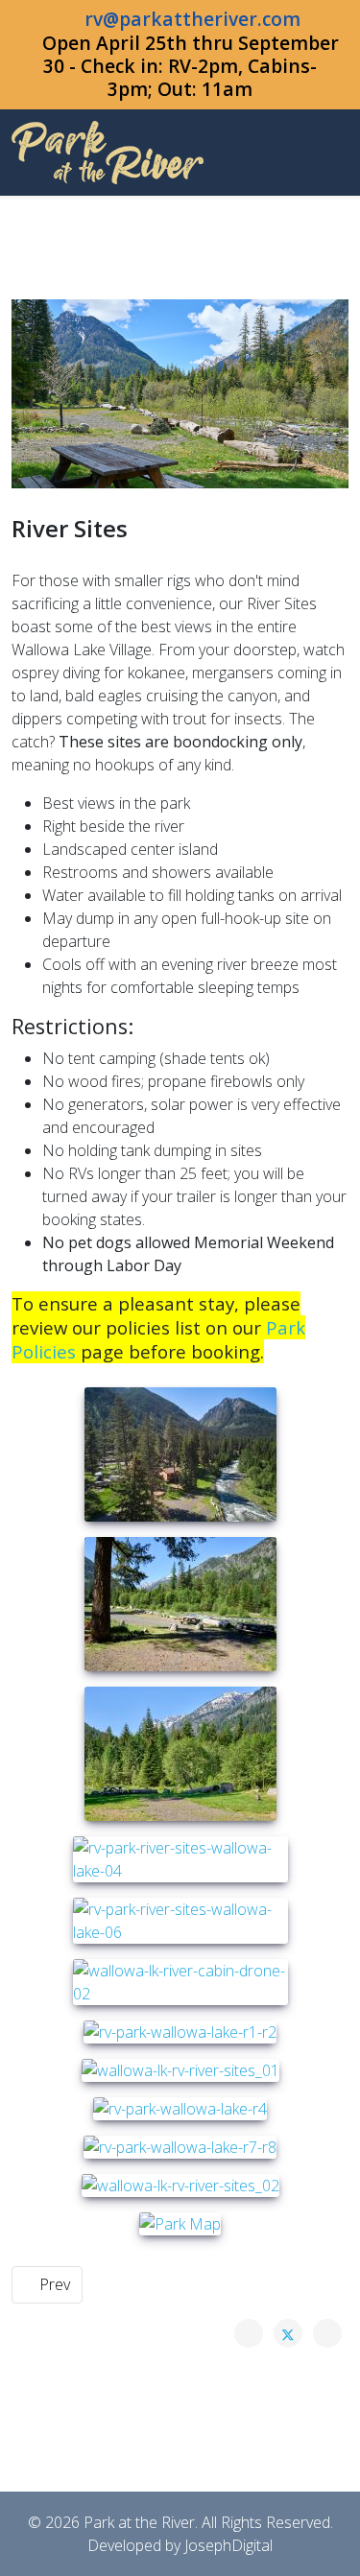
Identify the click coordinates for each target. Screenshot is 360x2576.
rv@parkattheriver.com (192, 19)
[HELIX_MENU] (341, 151)
